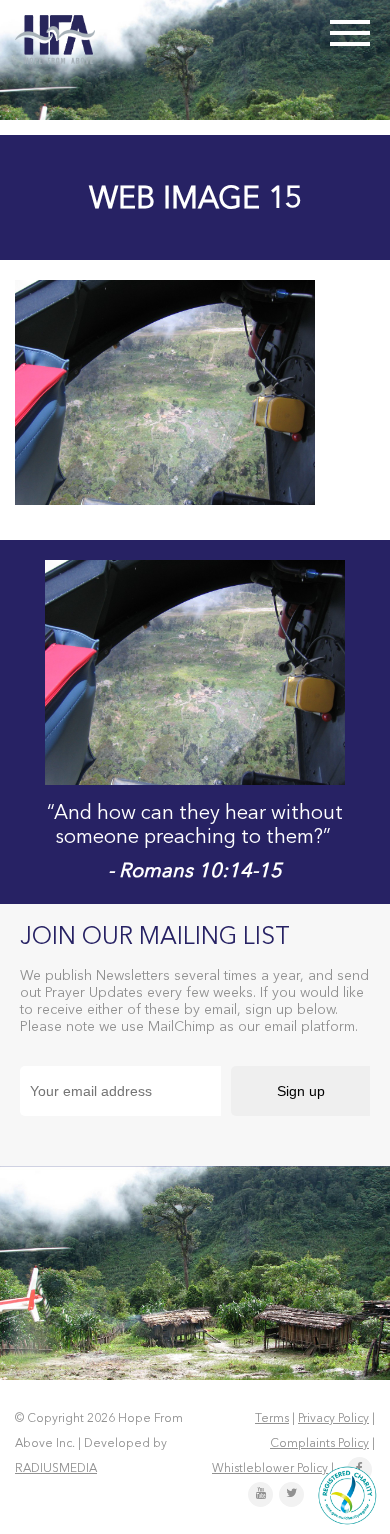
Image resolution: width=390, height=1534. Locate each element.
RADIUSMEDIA (56, 1469)
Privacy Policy (333, 1419)
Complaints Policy (319, 1444)
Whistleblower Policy (270, 1469)
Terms (272, 1419)
